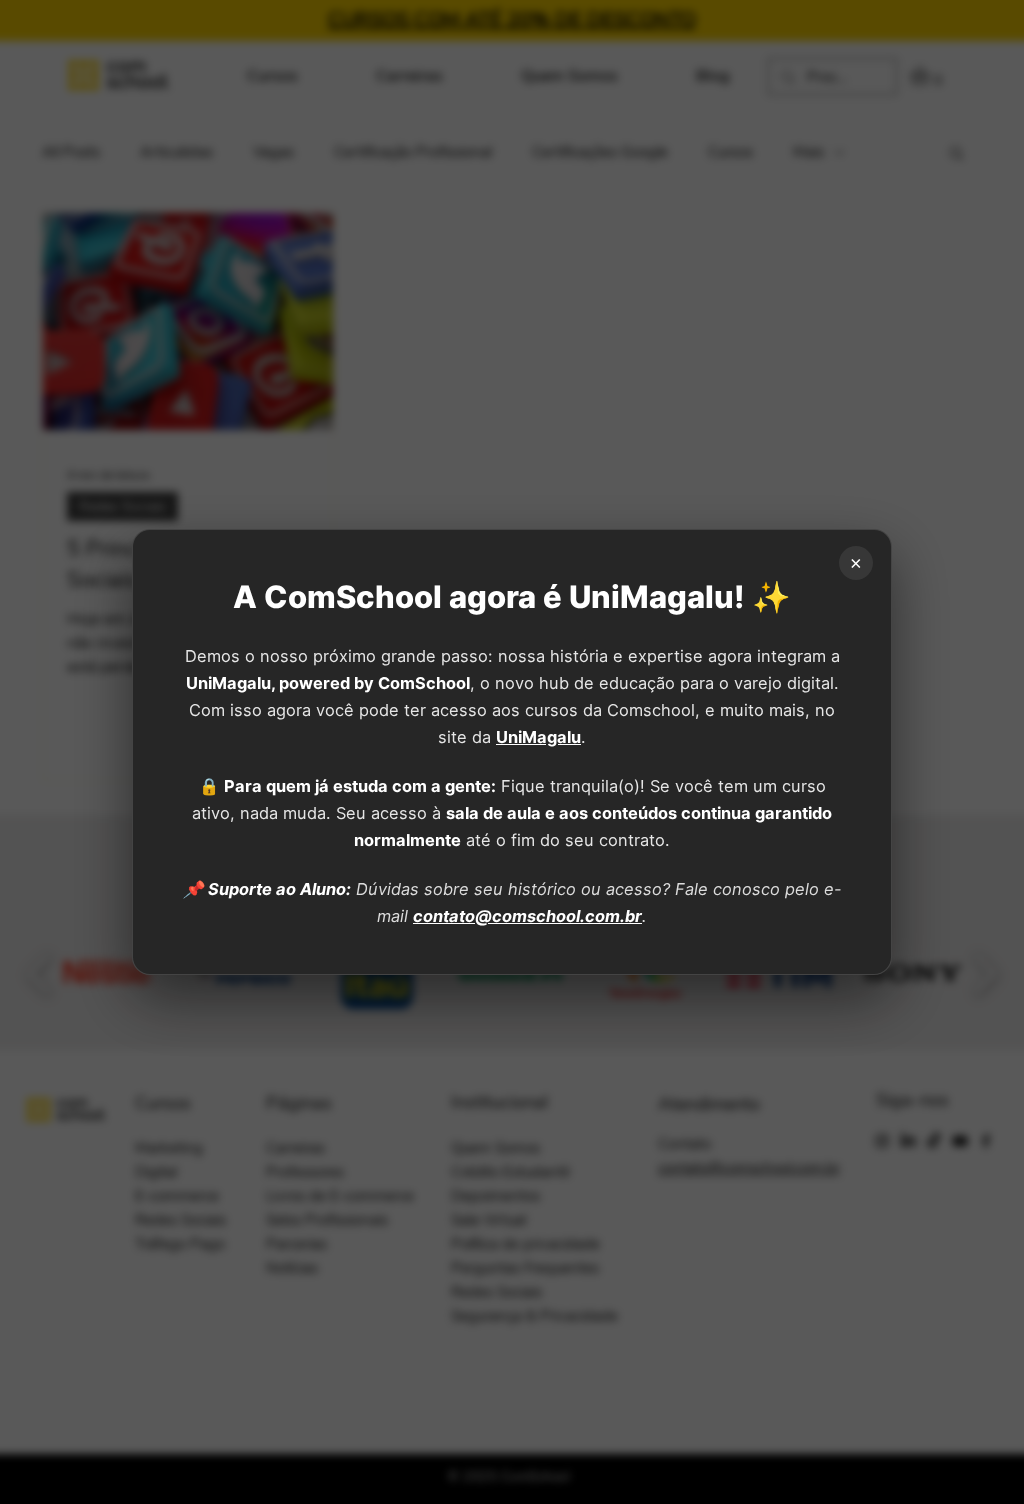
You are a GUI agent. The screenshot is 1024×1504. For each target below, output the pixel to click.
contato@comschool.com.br (527, 916)
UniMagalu (538, 737)
